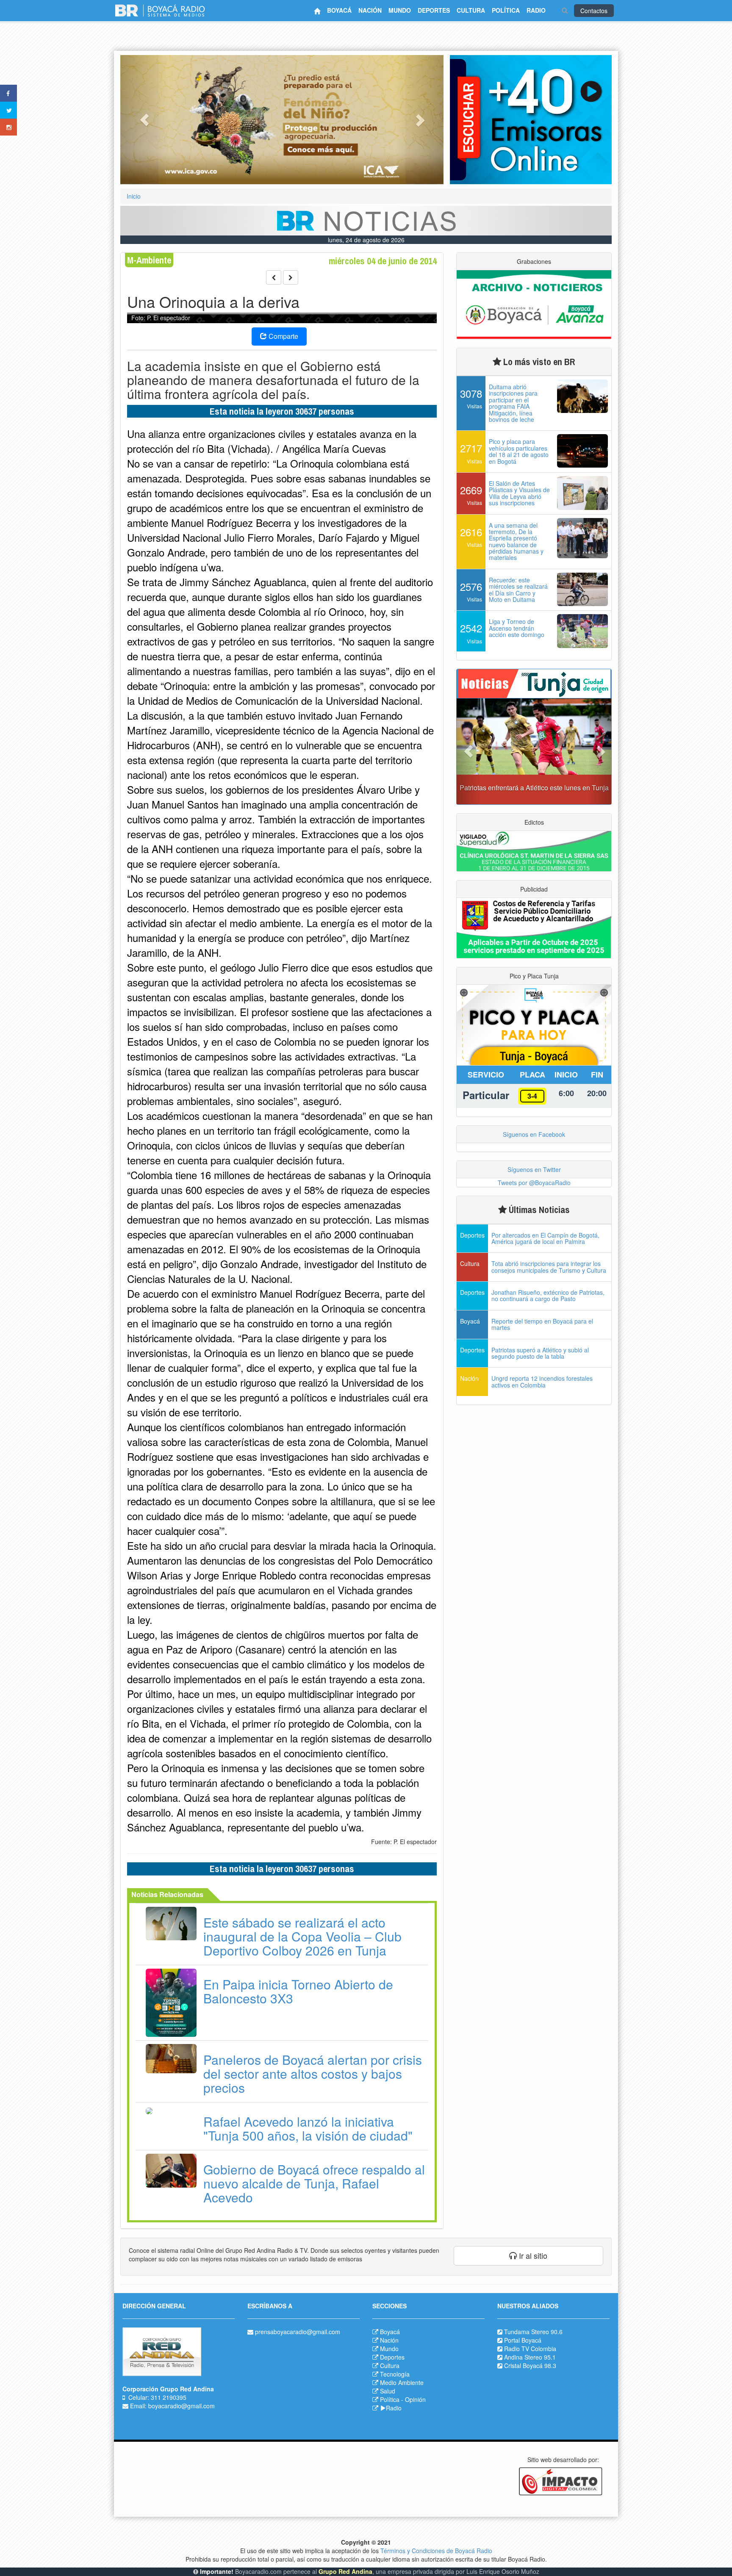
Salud (388, 2391)
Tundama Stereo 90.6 (533, 2332)
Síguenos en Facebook (534, 1134)
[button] (144, 120)
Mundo (389, 2349)
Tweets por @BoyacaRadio (534, 1183)
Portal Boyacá (523, 2340)
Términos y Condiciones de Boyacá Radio (436, 2551)
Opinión (415, 2399)
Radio (394, 2408)
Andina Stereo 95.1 (530, 2357)
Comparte (283, 336)
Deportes (392, 2357)
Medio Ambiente (402, 2382)
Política (390, 2399)
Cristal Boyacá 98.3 (530, 2365)
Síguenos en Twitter (534, 1169)
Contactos (594, 11)
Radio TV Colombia (530, 2349)
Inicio (134, 196)
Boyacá (390, 2332)
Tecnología (395, 2374)
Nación (389, 2340)
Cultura (390, 2365)
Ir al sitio (532, 2255)
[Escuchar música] (531, 120)
